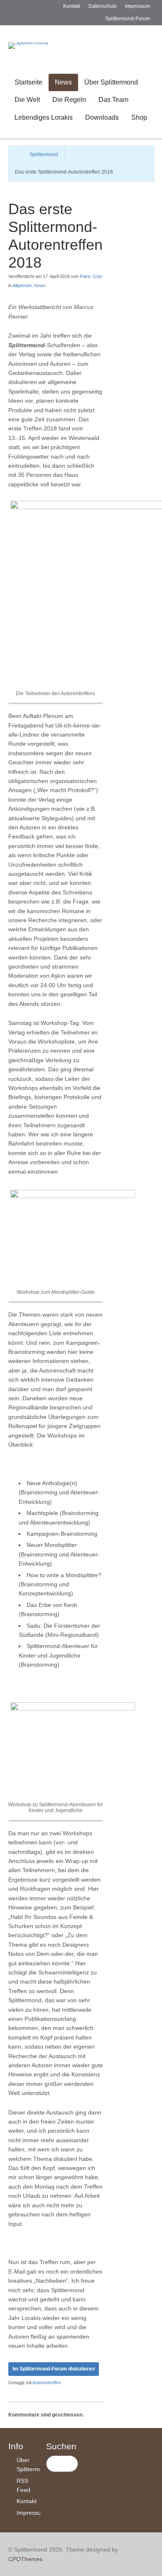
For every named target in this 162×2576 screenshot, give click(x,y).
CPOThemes (25, 2559)
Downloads (102, 117)
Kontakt (72, 6)
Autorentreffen (47, 2383)
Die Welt (27, 100)
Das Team (113, 100)
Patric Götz (91, 276)
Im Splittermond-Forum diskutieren (54, 2369)
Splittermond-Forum (128, 19)
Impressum (137, 6)
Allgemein (22, 285)
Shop (139, 117)
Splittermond (44, 155)
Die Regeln (69, 100)
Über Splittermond (111, 82)
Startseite (28, 82)
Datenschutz (103, 6)
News (63, 82)
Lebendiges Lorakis (44, 117)
